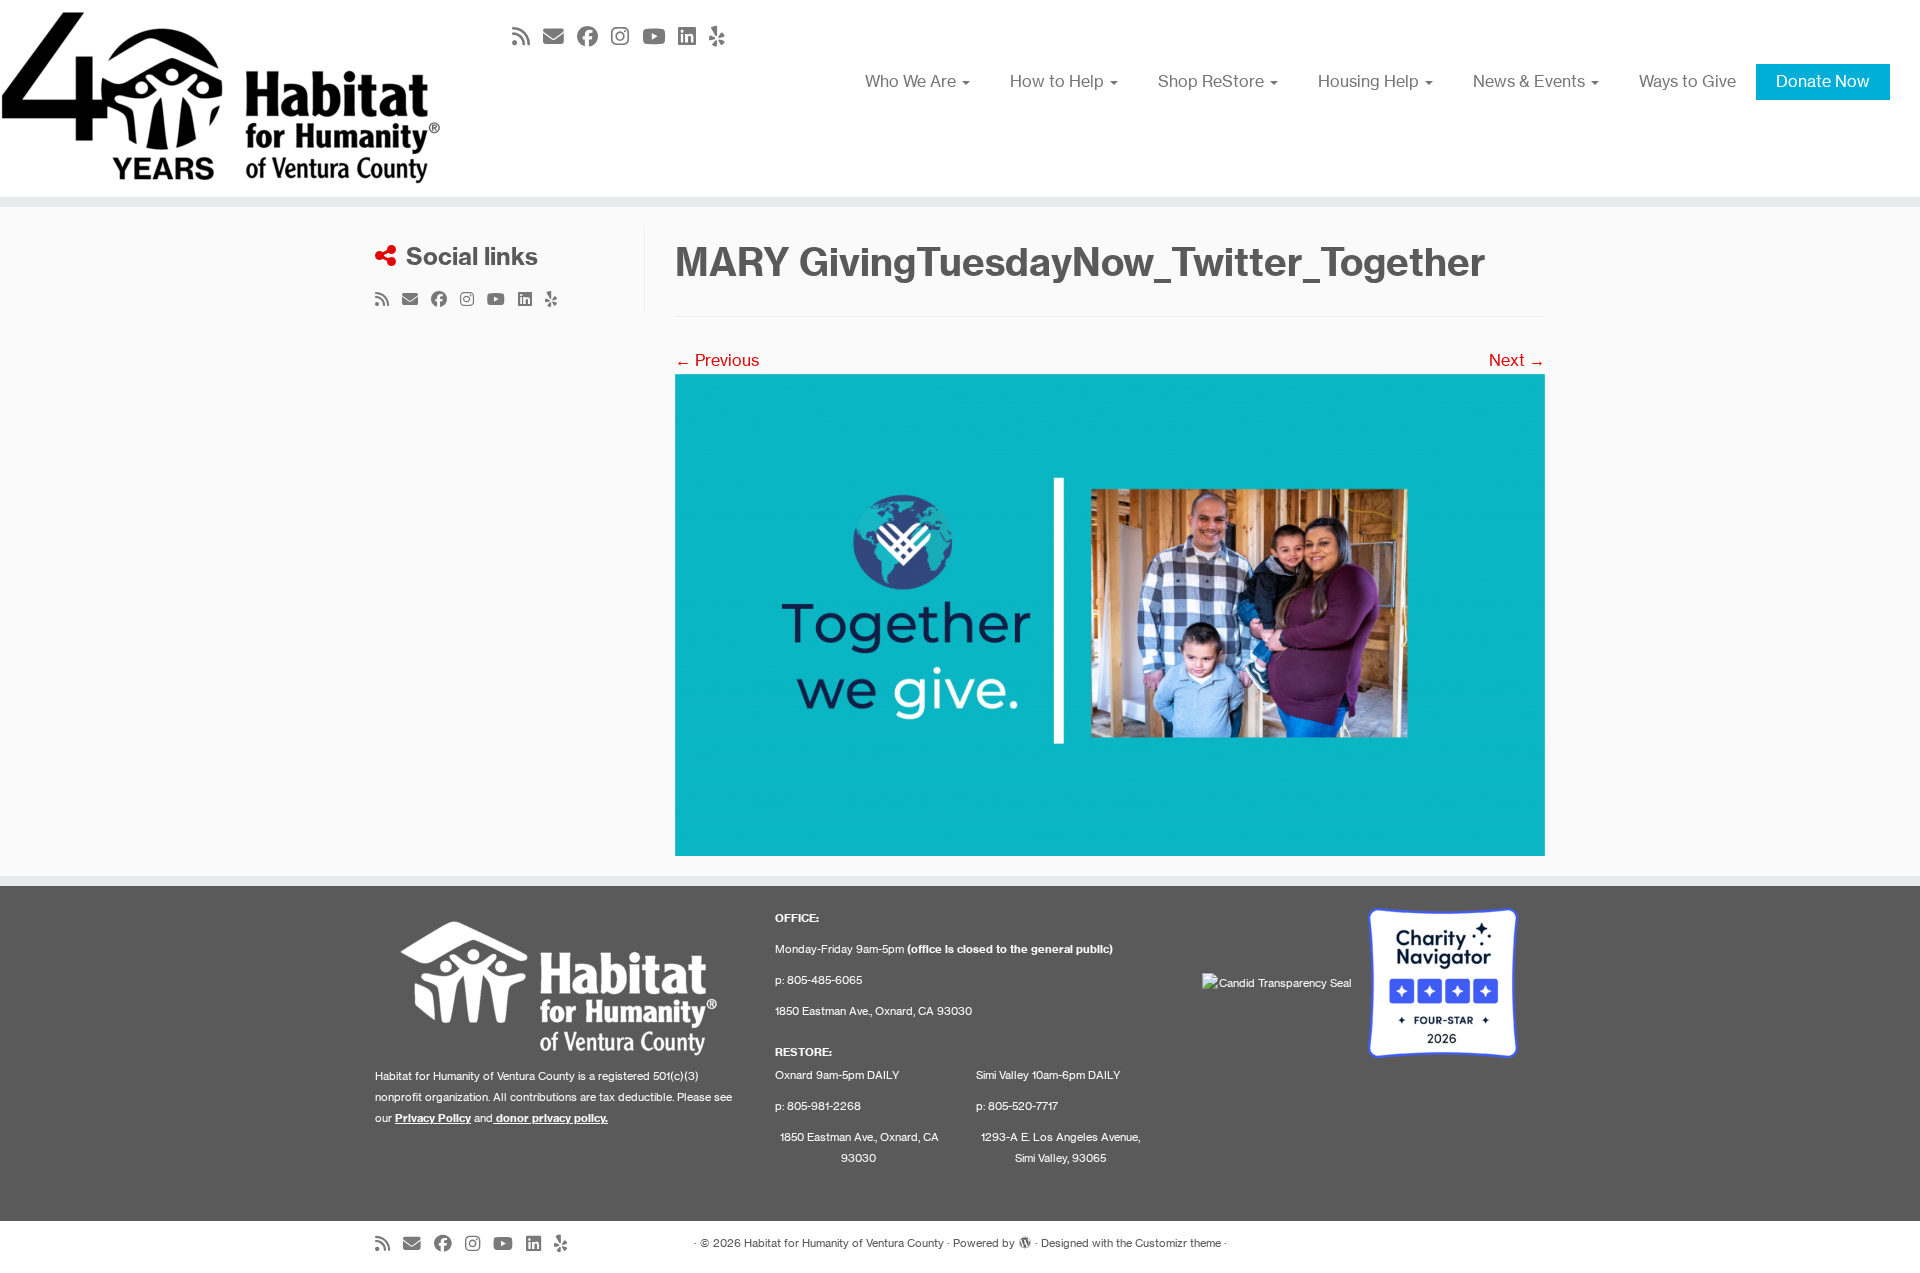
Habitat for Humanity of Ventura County (844, 1243)
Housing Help (1370, 81)
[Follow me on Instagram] (626, 36)
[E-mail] (560, 36)
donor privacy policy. (552, 1118)
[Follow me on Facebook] (594, 36)
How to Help (1059, 81)
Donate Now (1823, 81)
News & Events (1531, 81)
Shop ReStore (1213, 81)
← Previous (717, 360)
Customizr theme (1178, 1243)
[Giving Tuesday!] (1110, 613)
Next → (1517, 360)
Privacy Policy (433, 1118)
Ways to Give (1687, 81)
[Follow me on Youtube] (660, 36)
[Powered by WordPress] (1025, 1239)
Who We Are (912, 81)
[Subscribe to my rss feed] (527, 36)
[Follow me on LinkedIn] (693, 36)
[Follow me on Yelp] (723, 36)
